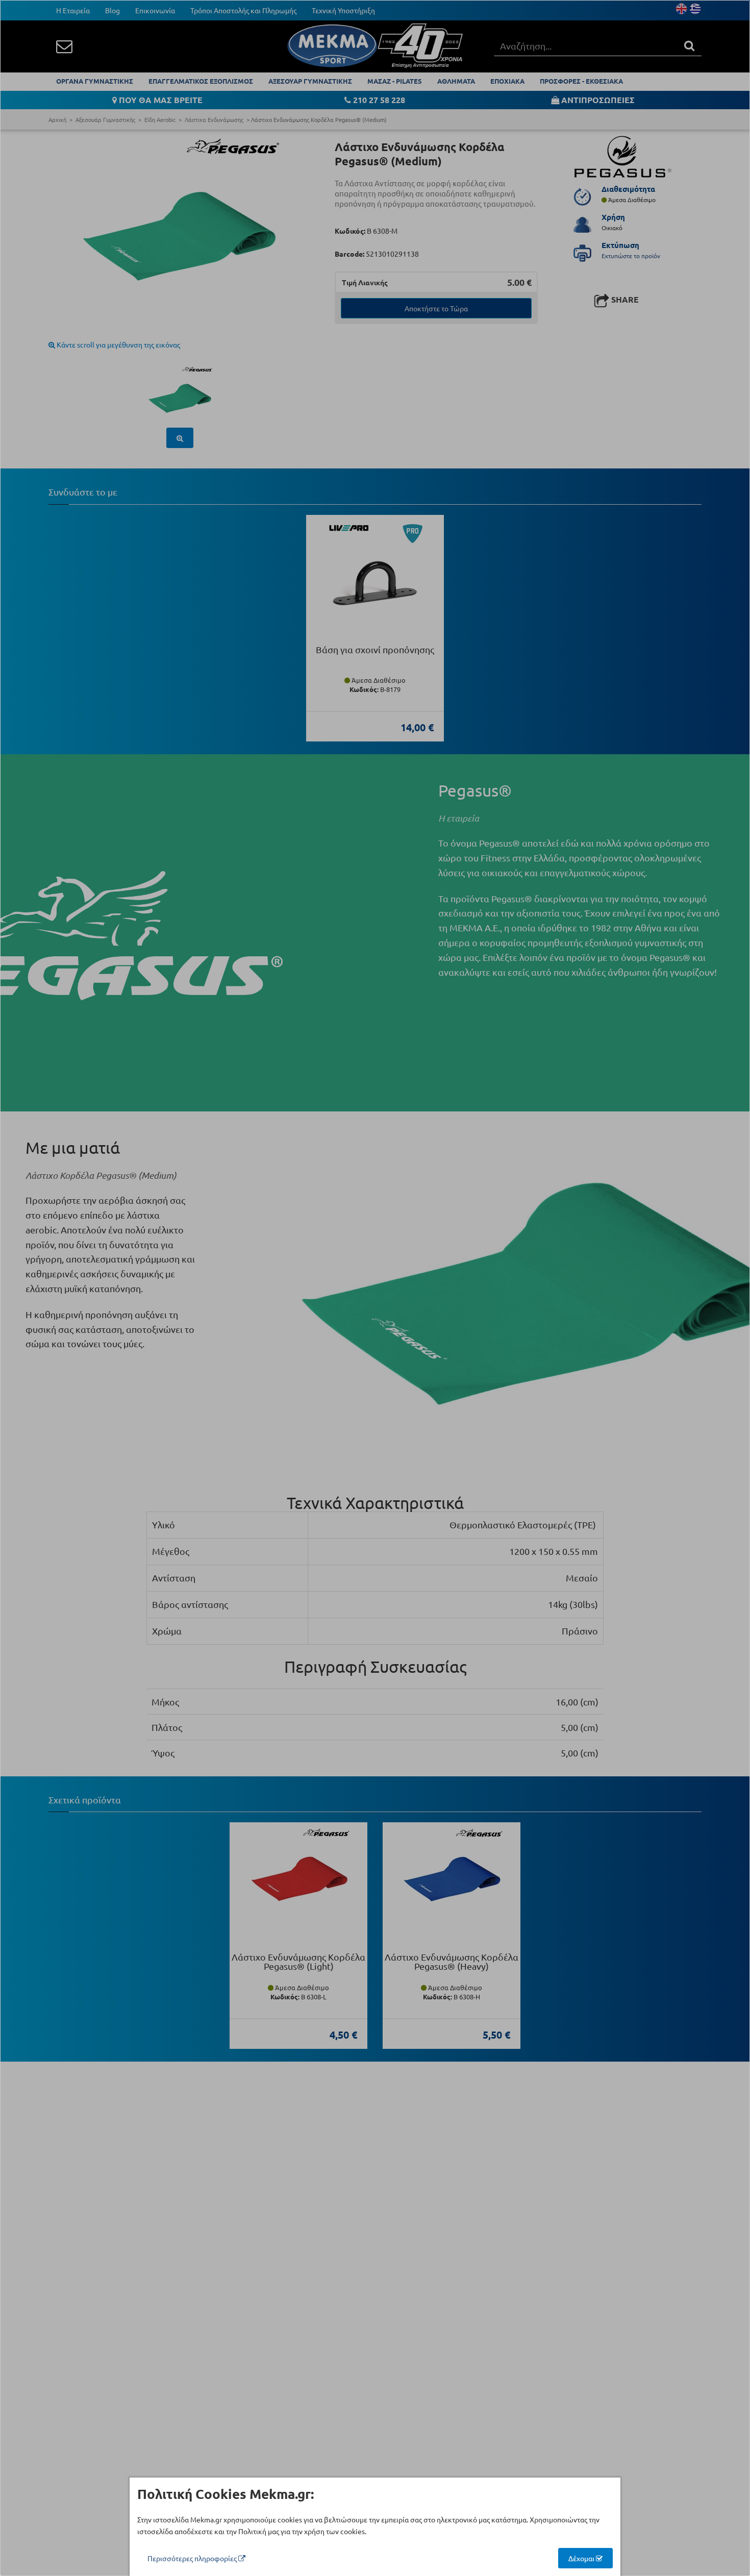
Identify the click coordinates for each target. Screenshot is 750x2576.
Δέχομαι (582, 2558)
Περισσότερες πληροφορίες (193, 2558)
